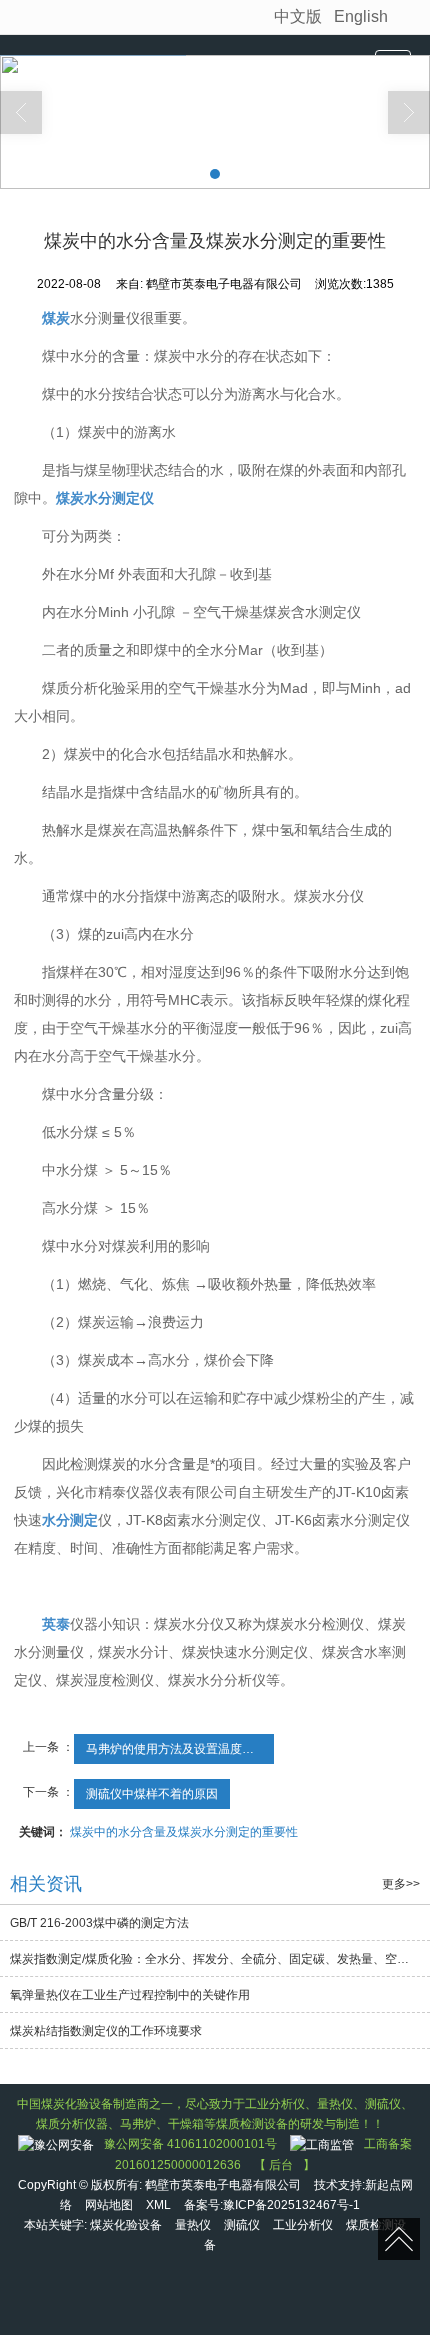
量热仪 (193, 2225)
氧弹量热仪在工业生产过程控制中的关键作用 (130, 1995)
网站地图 (109, 2205)
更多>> (401, 1884)
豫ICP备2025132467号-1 (291, 2205)
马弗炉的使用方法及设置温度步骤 (176, 1749)
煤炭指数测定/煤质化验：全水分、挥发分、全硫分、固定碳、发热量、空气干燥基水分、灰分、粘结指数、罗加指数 (220, 1959)
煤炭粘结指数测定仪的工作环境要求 (106, 2031)
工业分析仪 (303, 2225)
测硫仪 (242, 2225)
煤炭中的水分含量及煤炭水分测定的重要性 (184, 1832)
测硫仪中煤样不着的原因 (152, 1794)
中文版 (298, 16)
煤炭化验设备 (126, 2225)
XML (158, 2205)
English (361, 16)
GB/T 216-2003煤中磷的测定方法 (99, 1923)
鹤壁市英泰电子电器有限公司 (223, 2185)
